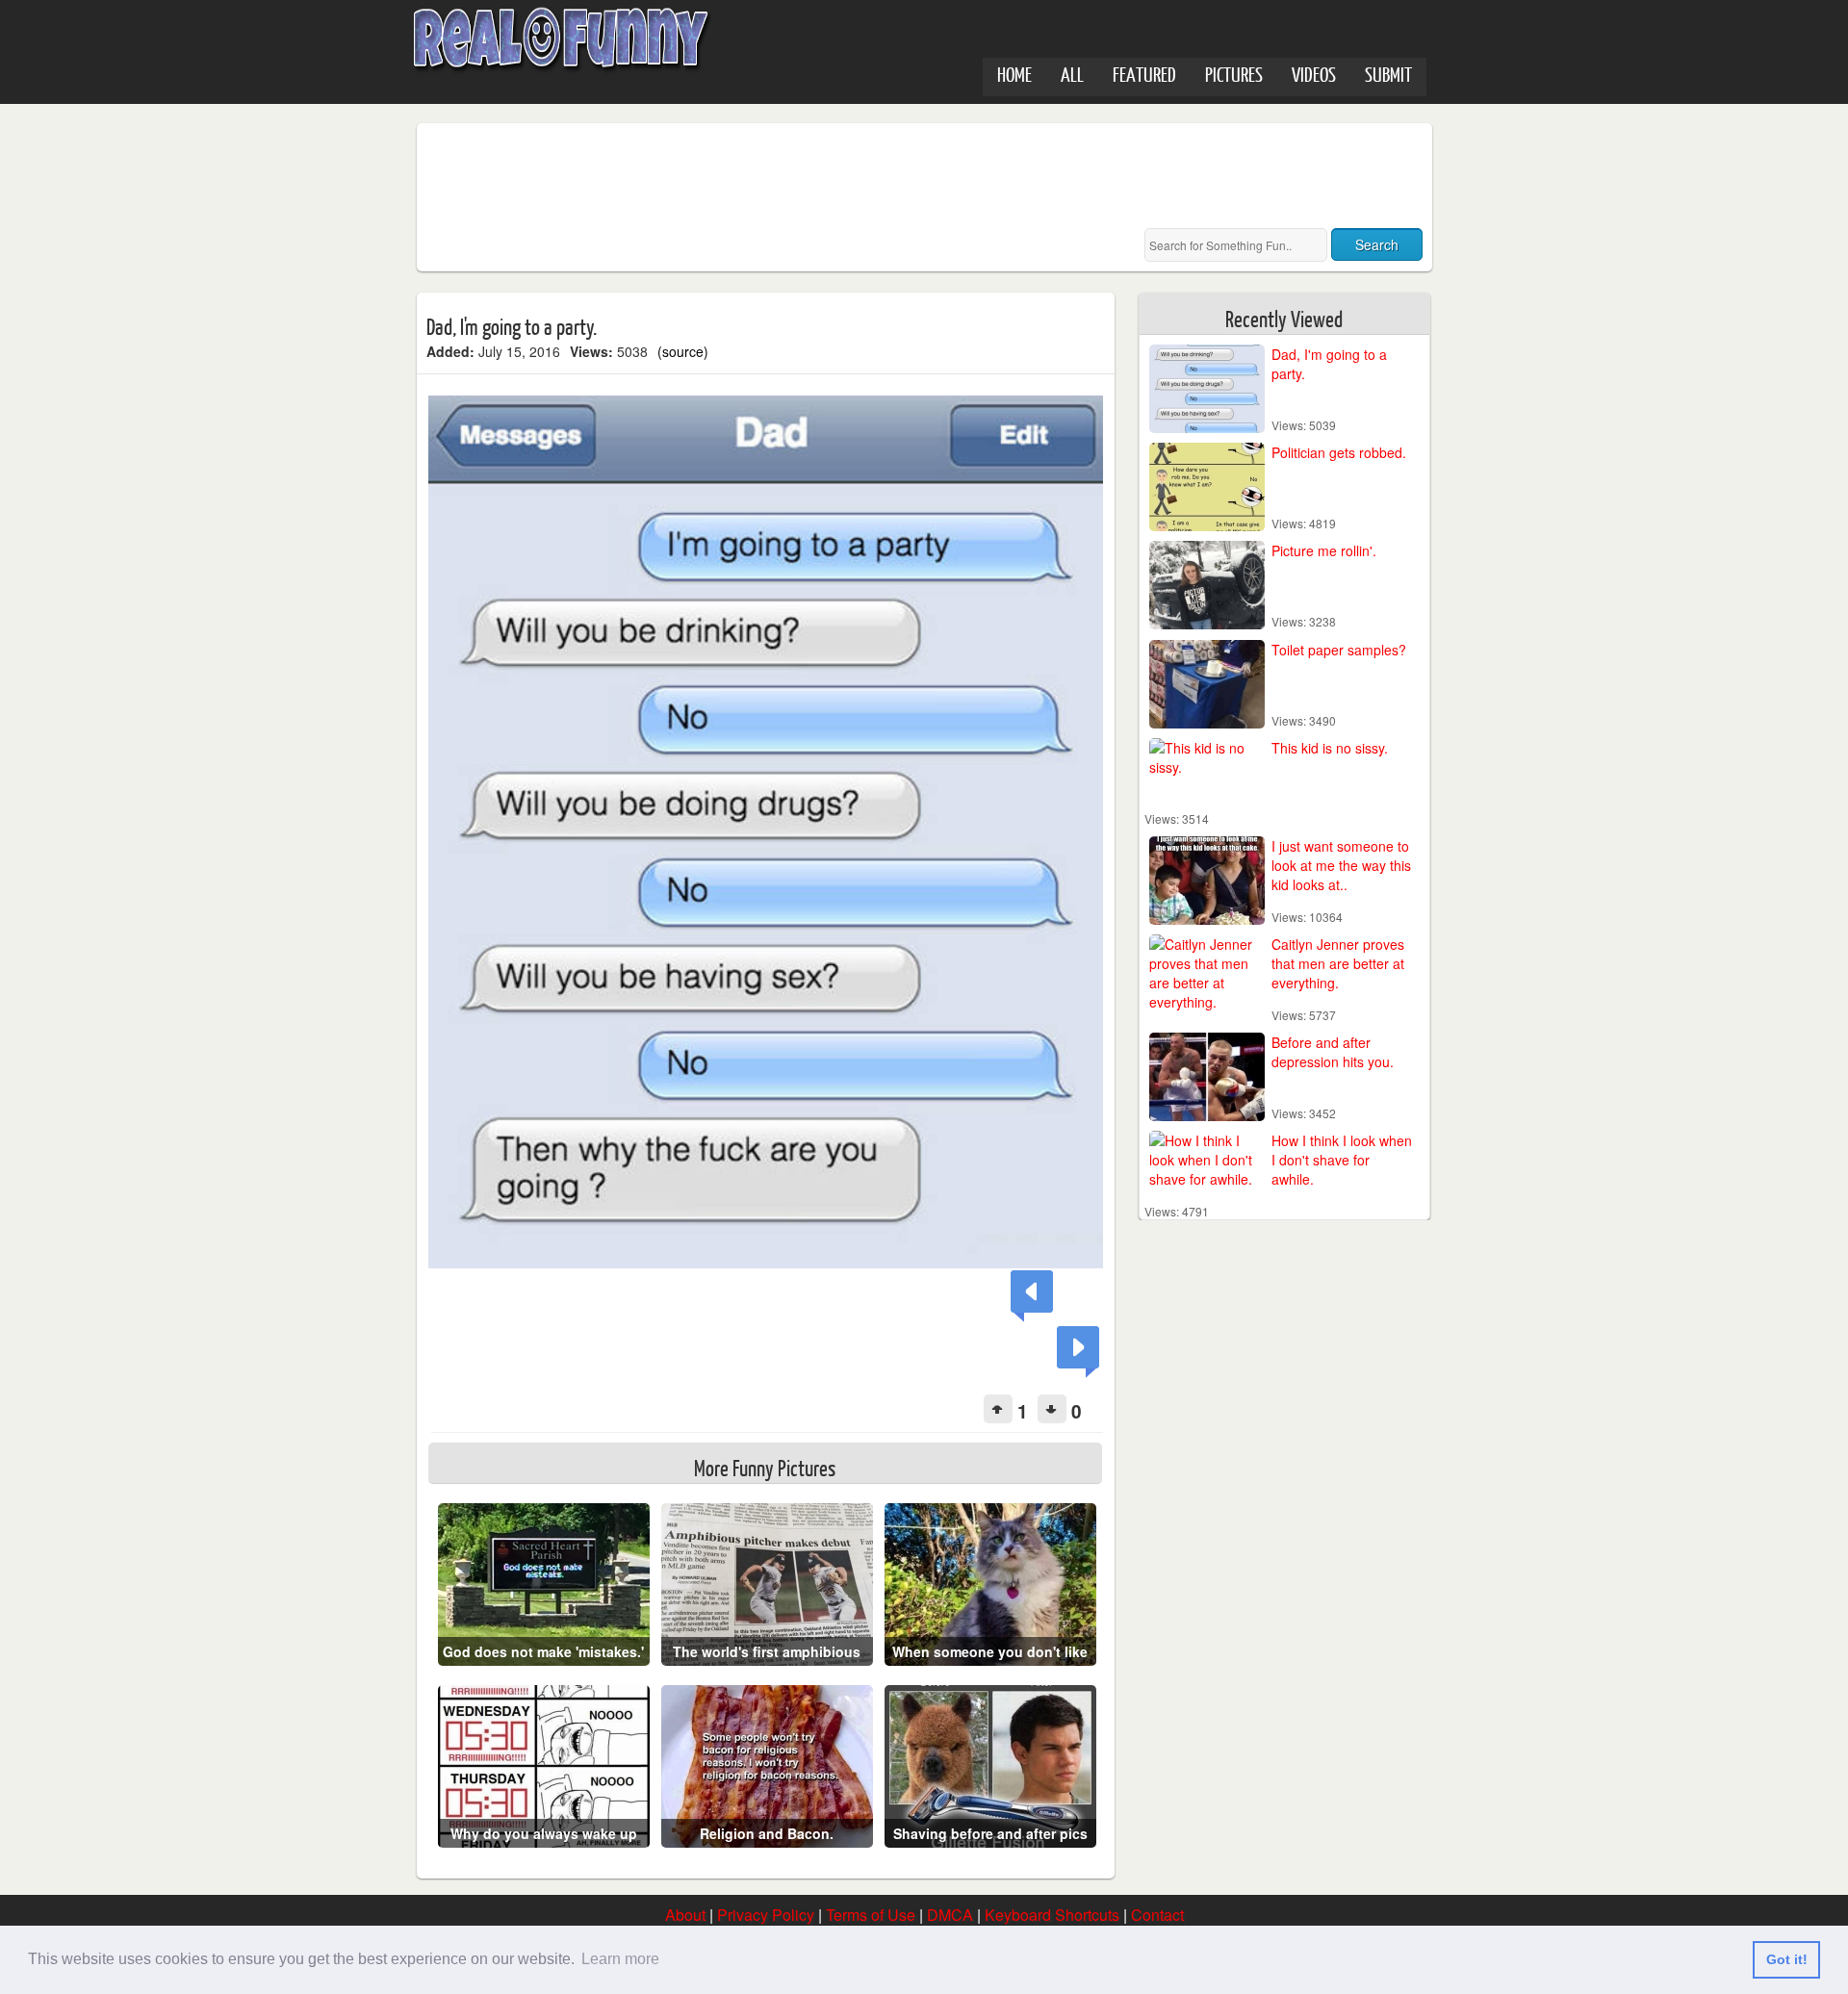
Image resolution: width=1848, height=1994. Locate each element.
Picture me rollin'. (1324, 550)
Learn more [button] (620, 1959)
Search (1377, 244)
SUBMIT (1388, 74)
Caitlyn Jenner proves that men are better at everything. (1338, 963)
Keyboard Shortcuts (1052, 1915)
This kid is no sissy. (1330, 748)
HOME (1014, 74)
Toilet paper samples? (1339, 650)
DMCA (950, 1915)
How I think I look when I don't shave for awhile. (1342, 1160)
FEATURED (1144, 74)
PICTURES (1234, 74)
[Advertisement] (777, 176)
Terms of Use (871, 1915)
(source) (683, 351)
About (685, 1915)
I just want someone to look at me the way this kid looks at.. (1341, 865)
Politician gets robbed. (1339, 452)
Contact (1157, 1915)
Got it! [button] (1787, 1959)
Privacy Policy (766, 1915)
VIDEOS (1314, 74)
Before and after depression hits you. (1333, 1052)
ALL (1072, 74)
